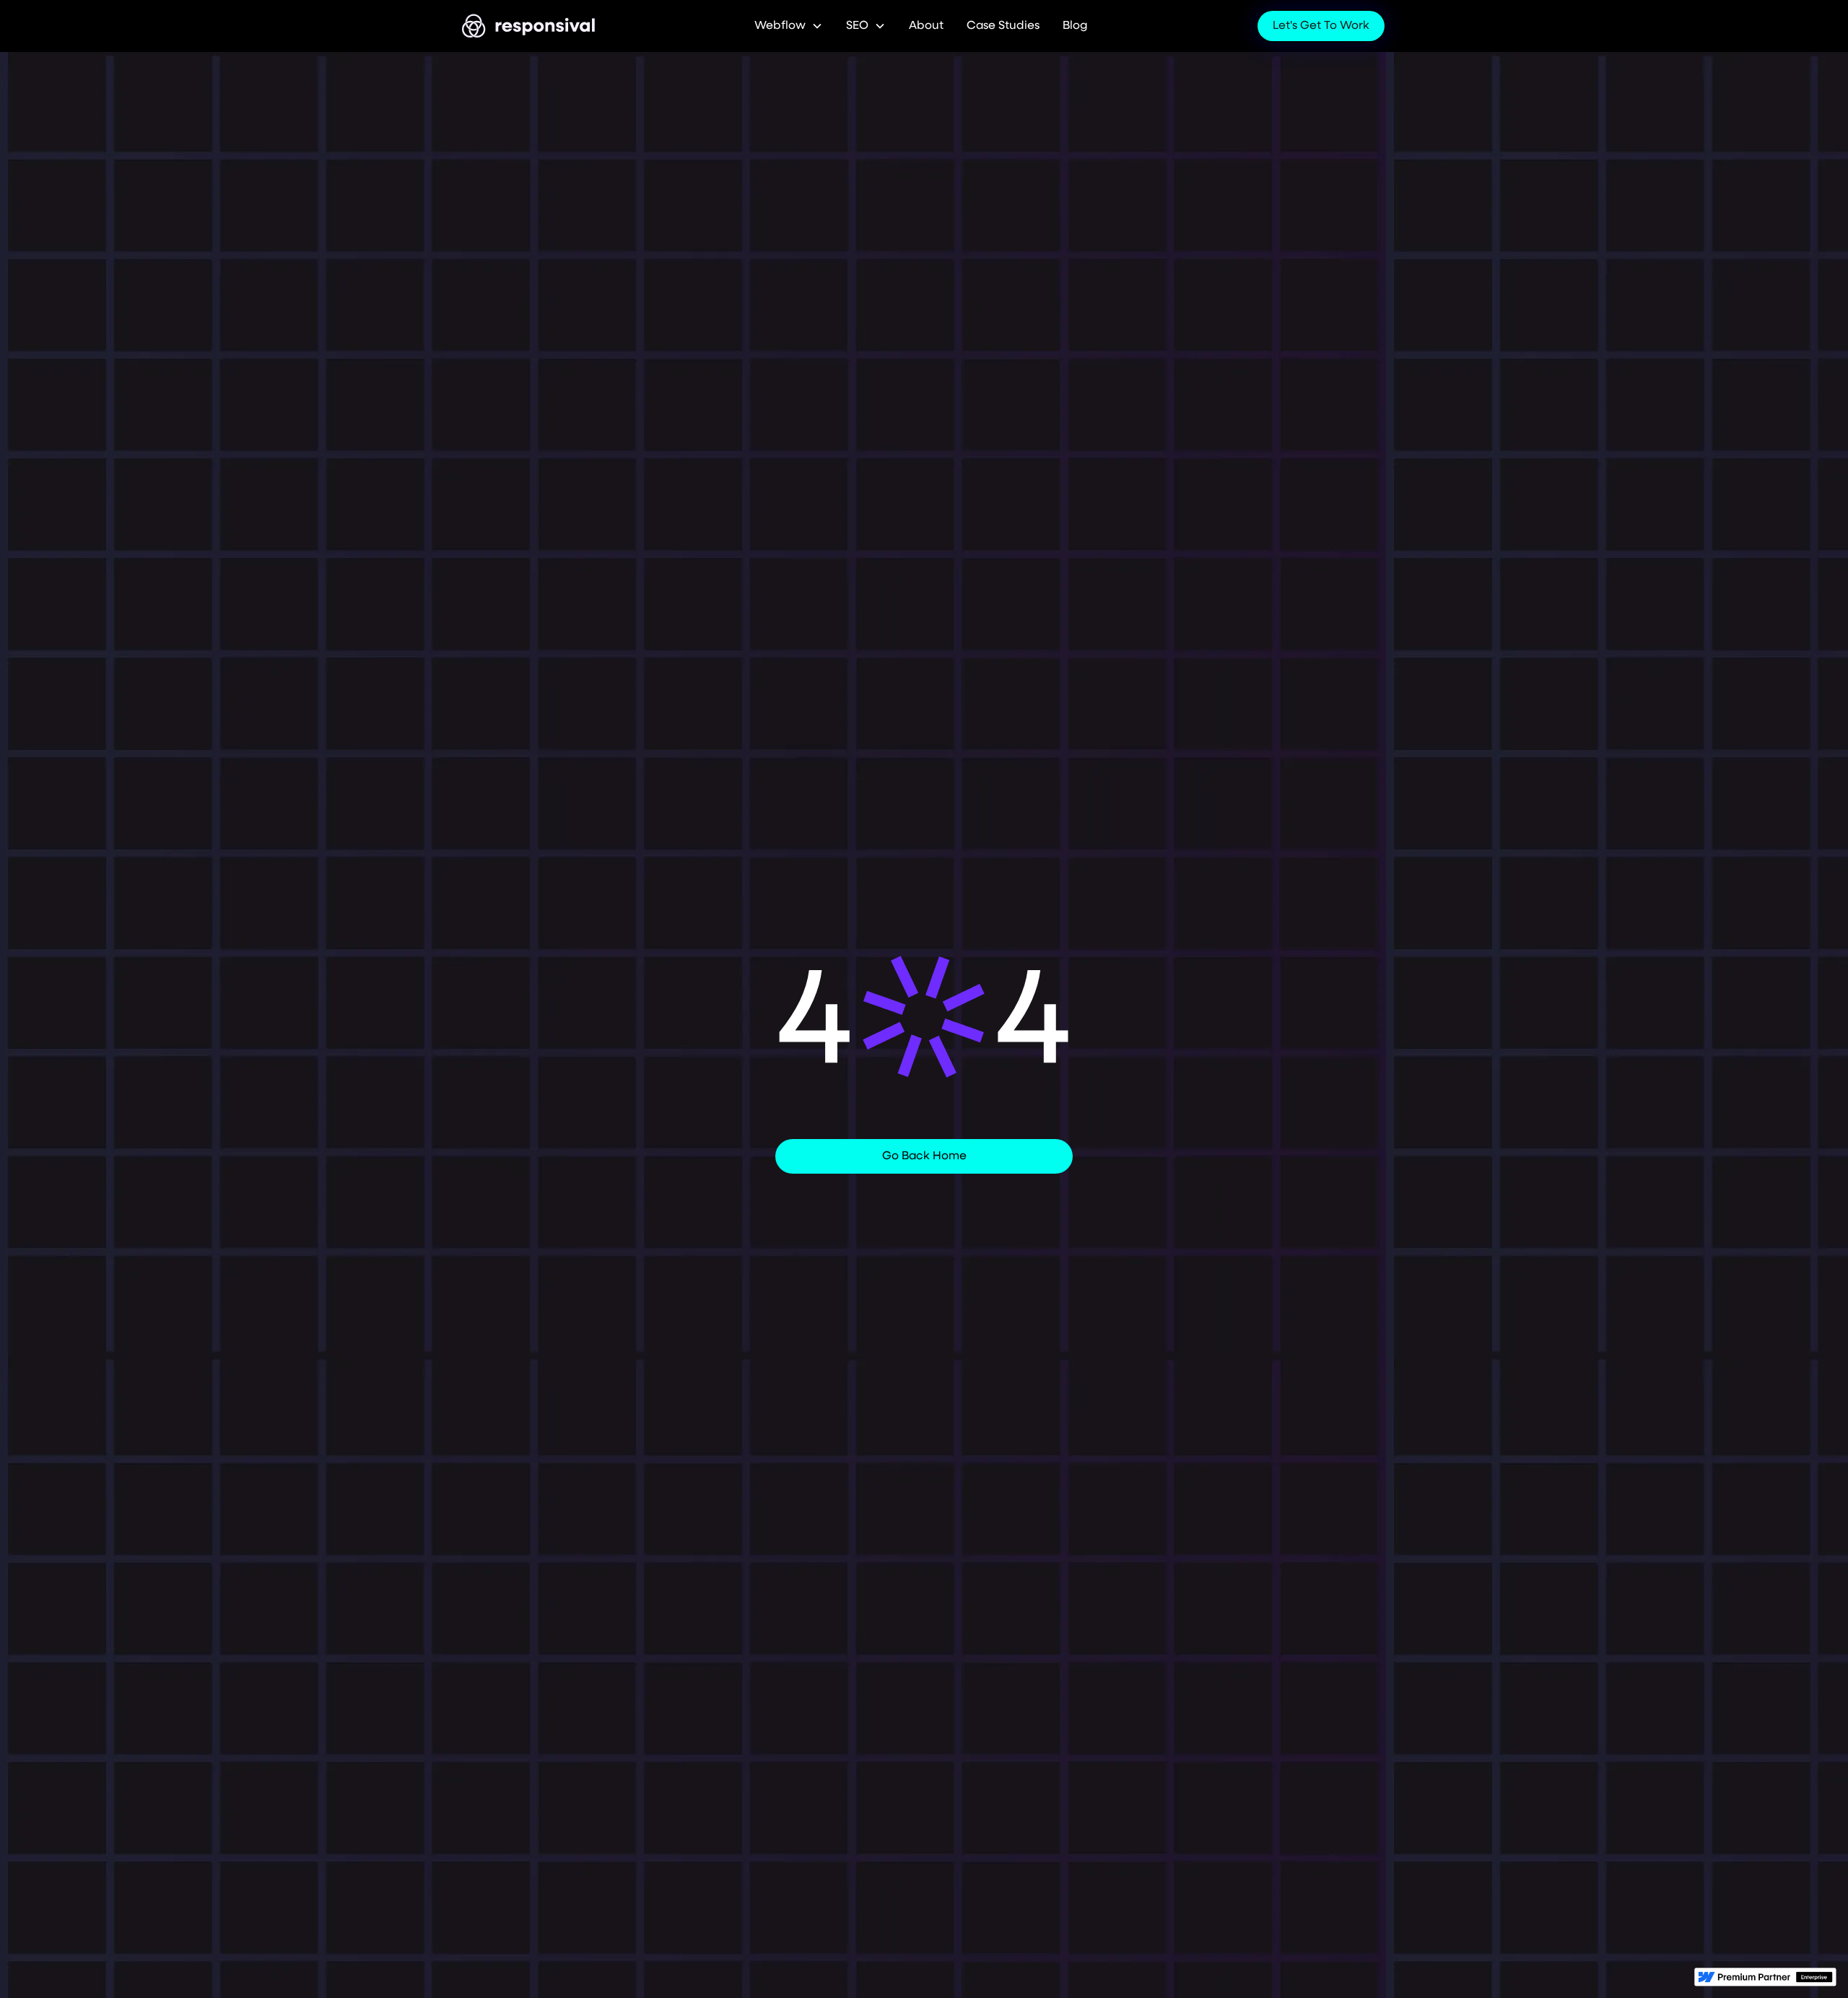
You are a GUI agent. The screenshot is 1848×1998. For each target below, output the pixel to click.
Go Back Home (924, 1156)
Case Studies (1003, 26)
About (926, 26)
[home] (529, 26)
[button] (789, 26)
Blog (1075, 26)
